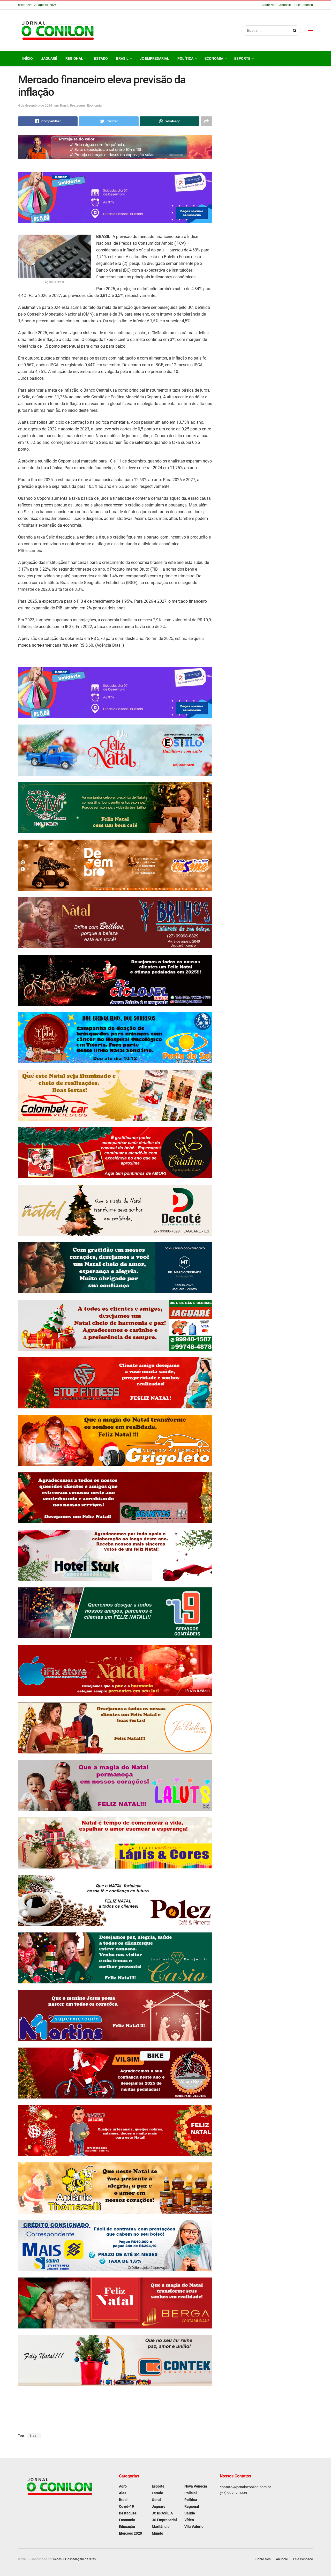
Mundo (157, 2533)
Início (28, 58)
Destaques (78, 105)
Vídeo (189, 2520)
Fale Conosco (303, 5)
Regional (74, 58)
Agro (123, 2486)
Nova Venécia (196, 2486)
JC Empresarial (154, 58)
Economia (214, 58)
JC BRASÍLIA (162, 2513)
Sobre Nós (269, 5)
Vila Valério (194, 2527)
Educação (127, 2527)
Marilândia (161, 2527)
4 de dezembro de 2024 (35, 105)
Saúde (190, 2513)
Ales (123, 2493)
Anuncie (285, 5)
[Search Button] (296, 31)
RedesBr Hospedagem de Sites (74, 2559)
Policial (191, 2493)
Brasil (122, 58)
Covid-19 (126, 2506)
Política (185, 58)
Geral (156, 2500)
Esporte (242, 58)
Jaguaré (49, 58)
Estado (101, 58)
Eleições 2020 (130, 2533)
